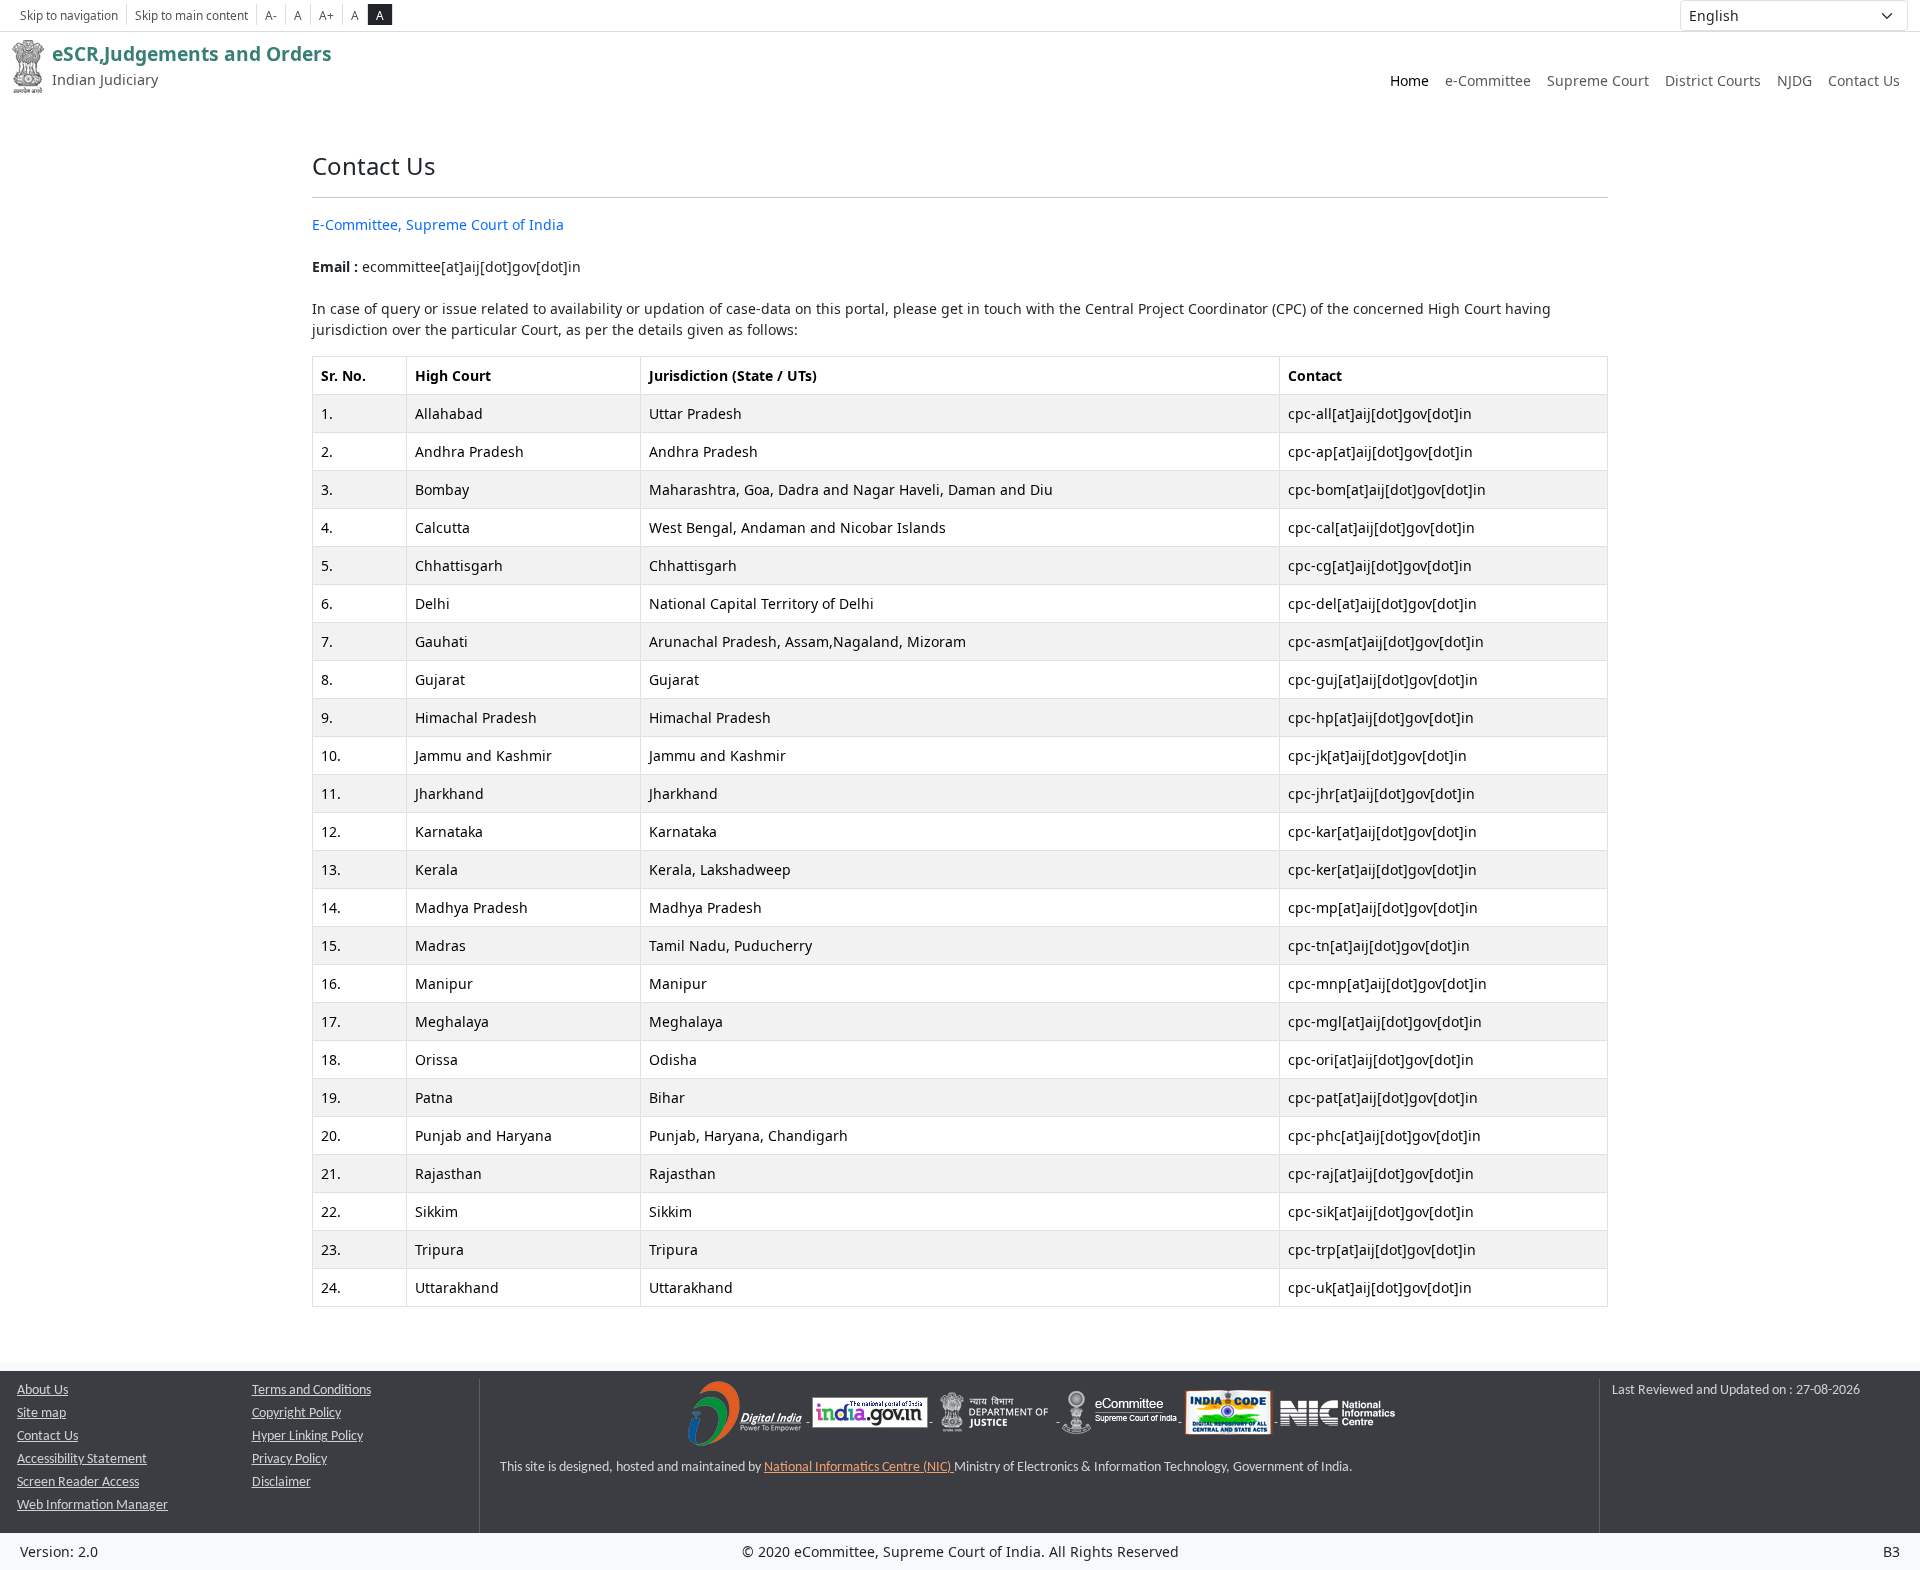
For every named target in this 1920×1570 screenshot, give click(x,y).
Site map (41, 1413)
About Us (42, 1390)
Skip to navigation (69, 15)
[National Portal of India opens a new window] (871, 1417)
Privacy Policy (289, 1459)
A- (271, 15)
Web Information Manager (92, 1505)
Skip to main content (191, 15)
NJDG (1794, 80)
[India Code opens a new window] (1230, 1417)
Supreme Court (1598, 80)
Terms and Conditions (311, 1390)
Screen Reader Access (78, 1482)
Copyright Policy (296, 1413)
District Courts (1713, 80)
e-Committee (1488, 80)
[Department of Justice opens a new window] (996, 1417)
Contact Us (1864, 80)
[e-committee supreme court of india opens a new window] (1121, 1417)
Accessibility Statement (82, 1459)
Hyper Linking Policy (307, 1436)
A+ (326, 15)
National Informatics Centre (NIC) (859, 1467)
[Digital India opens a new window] (746, 1417)
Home (1409, 80)
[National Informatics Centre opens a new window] (1337, 1417)
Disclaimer (281, 1482)
